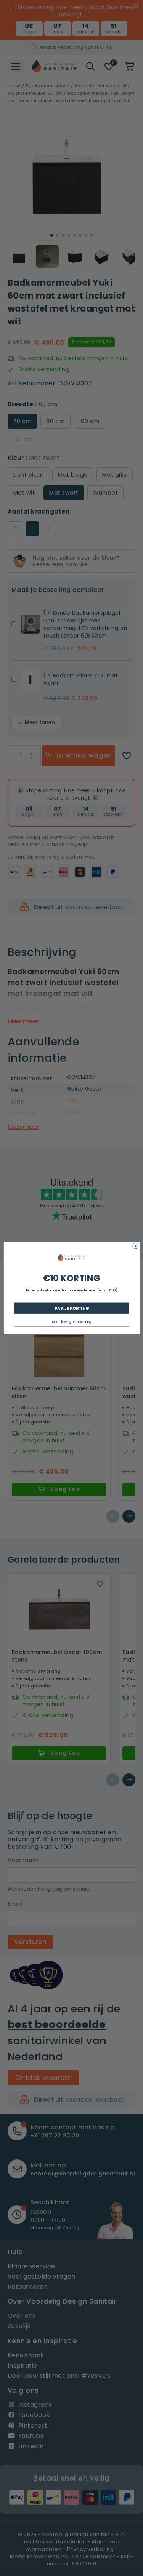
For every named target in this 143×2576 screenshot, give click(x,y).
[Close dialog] (136, 1246)
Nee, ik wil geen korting (71, 1322)
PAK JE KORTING (71, 1308)
